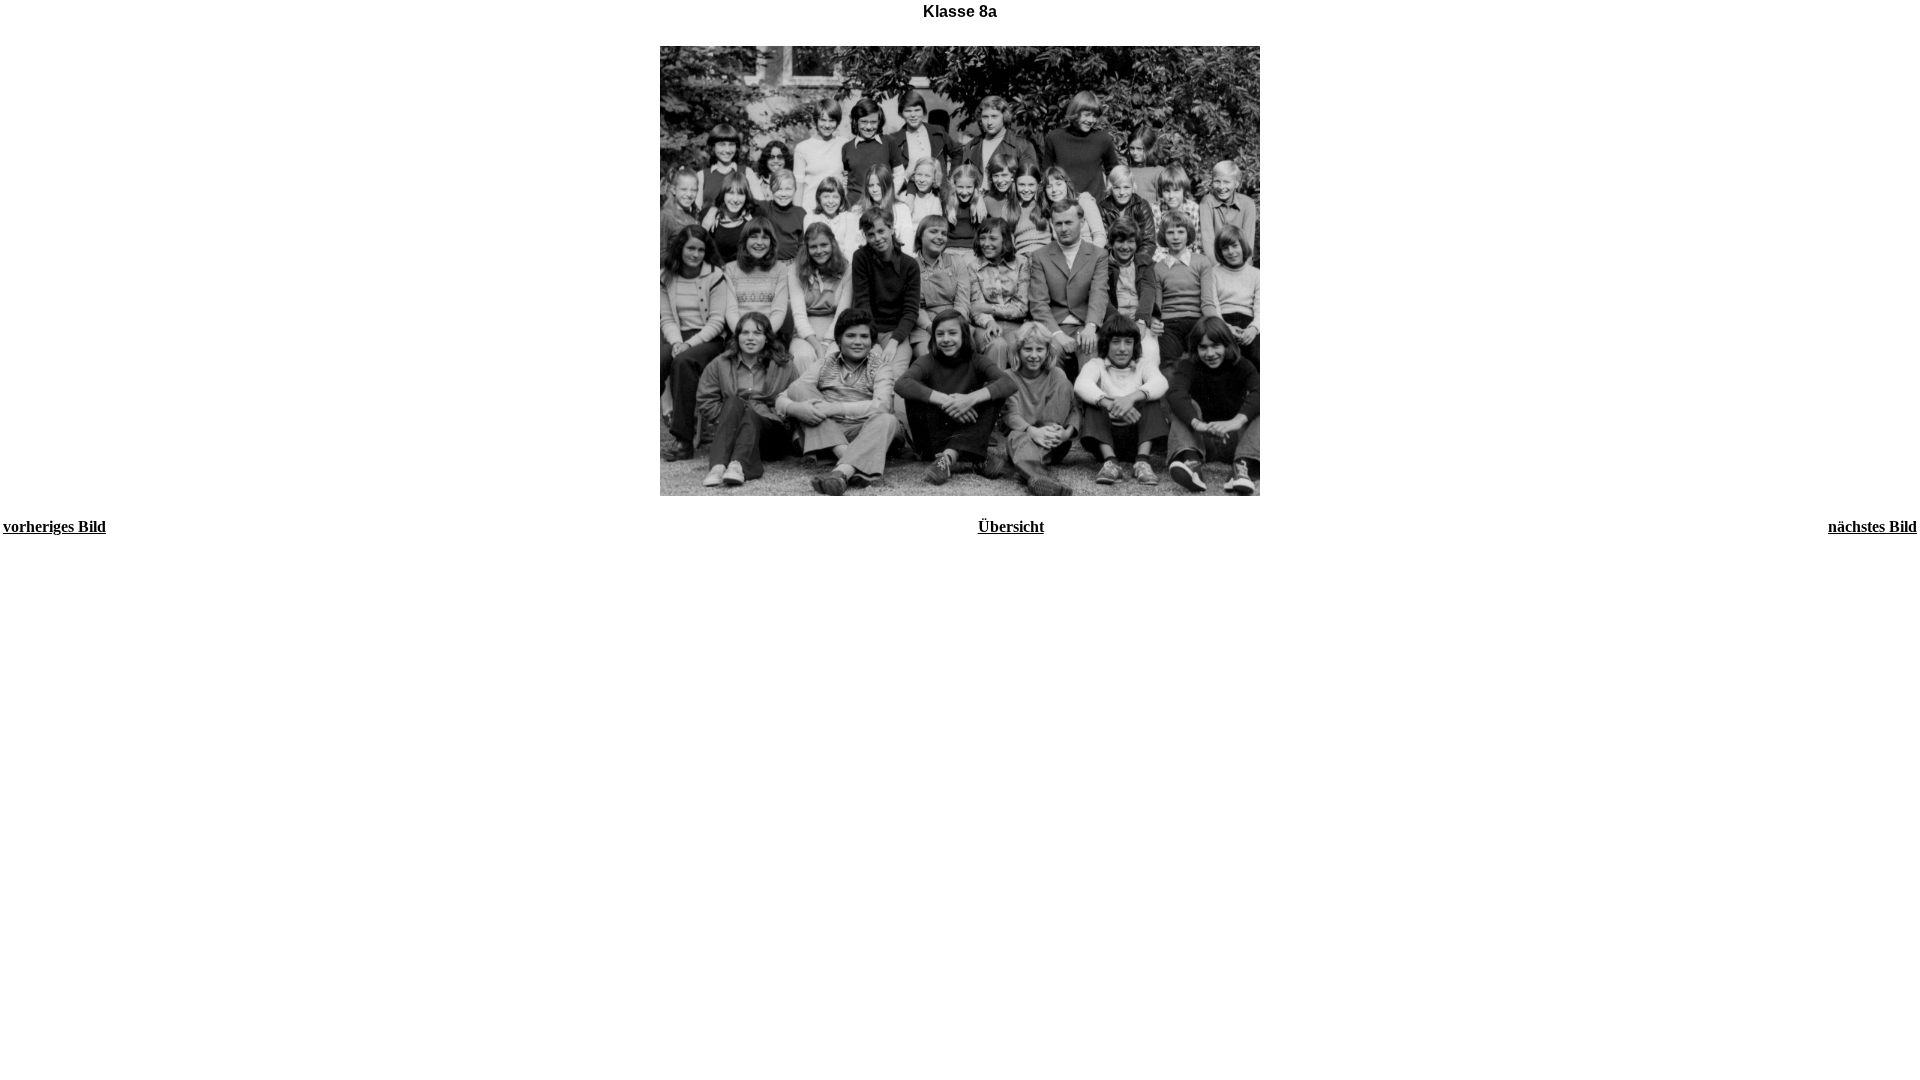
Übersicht (1011, 526)
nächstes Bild (1872, 526)
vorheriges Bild (54, 526)
